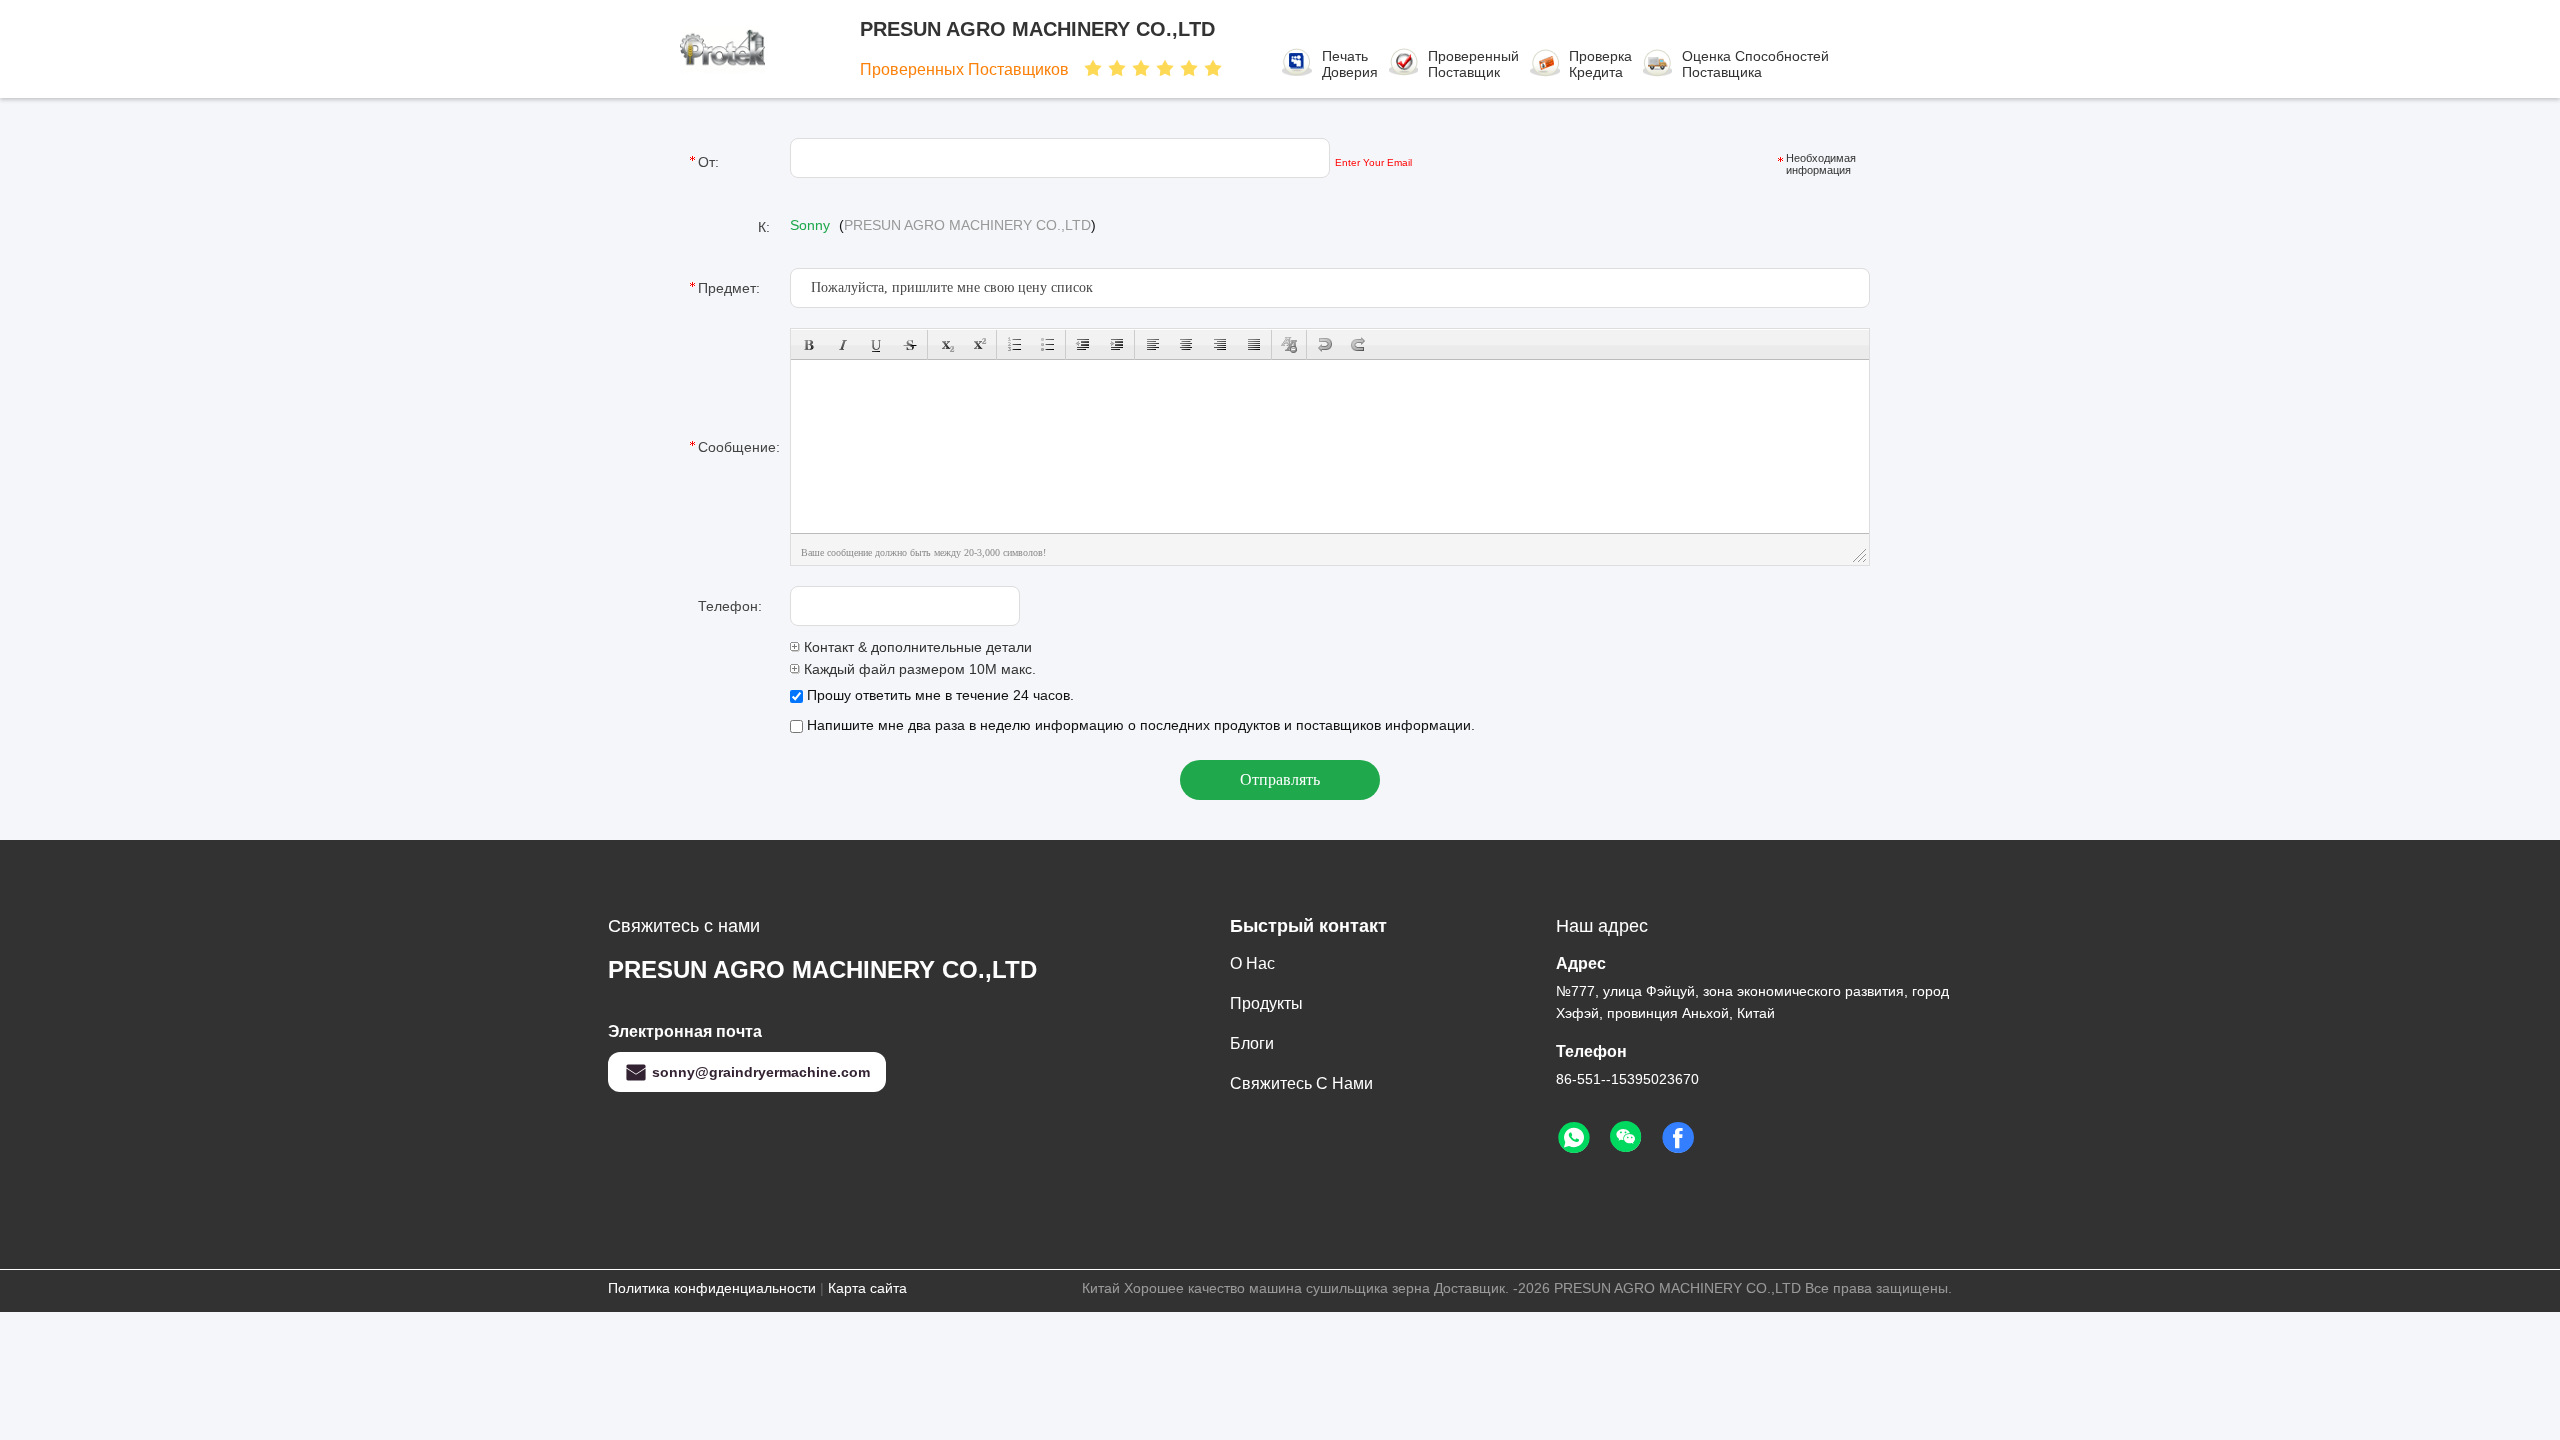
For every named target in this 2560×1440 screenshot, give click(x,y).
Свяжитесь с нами (1301, 1083)
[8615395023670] (1574, 1138)
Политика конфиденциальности (712, 1288)
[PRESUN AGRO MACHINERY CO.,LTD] (768, 49)
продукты (1266, 1003)
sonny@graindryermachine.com (761, 1072)
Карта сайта (867, 1288)
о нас (1252, 963)
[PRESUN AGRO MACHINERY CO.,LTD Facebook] (1678, 1138)
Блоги (1252, 1043)
